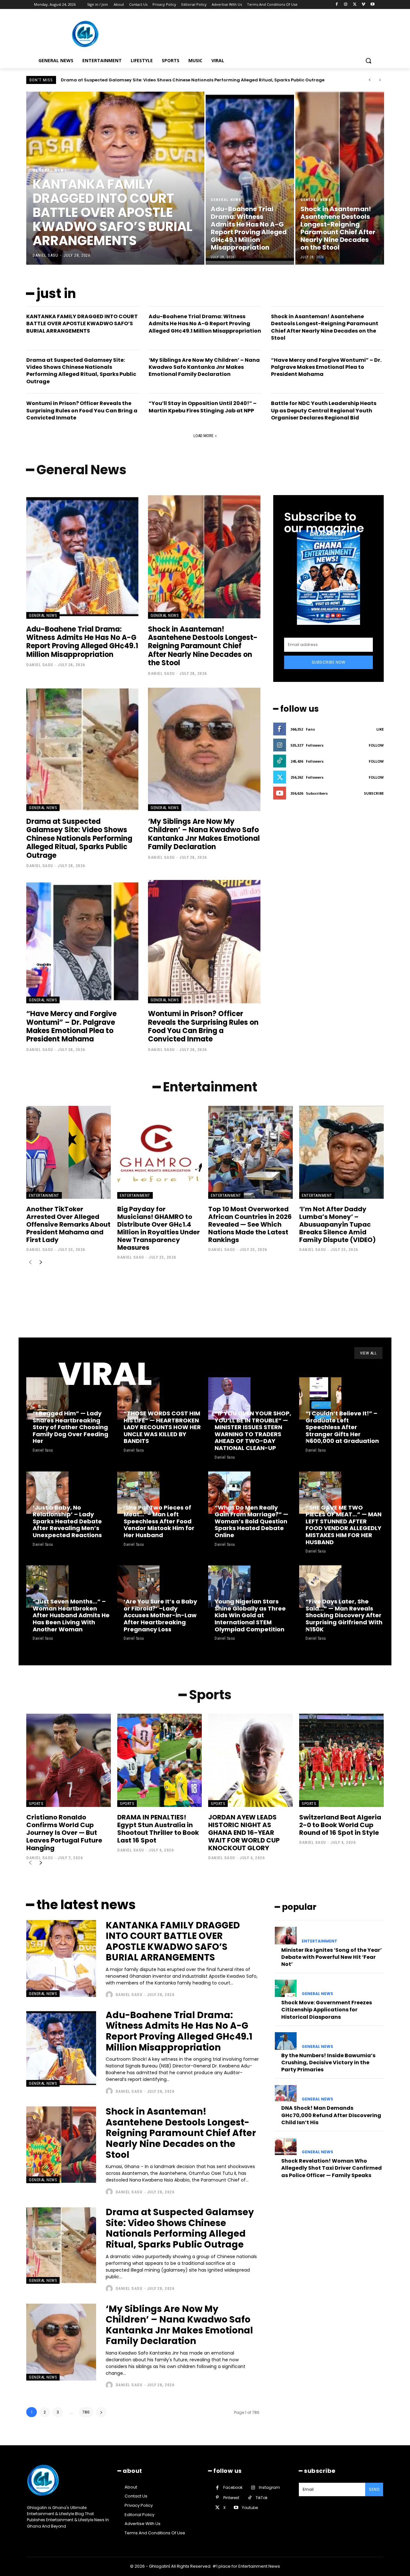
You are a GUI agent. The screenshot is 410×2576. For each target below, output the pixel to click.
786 (86, 2412)
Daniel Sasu (40, 665)
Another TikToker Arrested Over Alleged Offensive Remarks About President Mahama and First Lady (68, 1224)
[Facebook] (337, 5)
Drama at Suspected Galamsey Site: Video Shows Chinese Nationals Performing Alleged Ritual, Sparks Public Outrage (81, 371)
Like (380, 729)
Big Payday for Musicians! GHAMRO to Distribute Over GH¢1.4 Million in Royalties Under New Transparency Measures (159, 1228)
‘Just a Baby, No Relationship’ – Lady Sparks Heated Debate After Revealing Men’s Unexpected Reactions (67, 1521)
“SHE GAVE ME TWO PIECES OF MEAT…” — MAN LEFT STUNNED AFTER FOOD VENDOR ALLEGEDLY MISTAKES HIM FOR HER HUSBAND (344, 1525)
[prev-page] (30, 1263)
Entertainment (44, 1195)
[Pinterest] (217, 2498)
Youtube (250, 2508)
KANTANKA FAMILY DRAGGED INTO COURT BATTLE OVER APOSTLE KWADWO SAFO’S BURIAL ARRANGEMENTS (82, 324)
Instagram (269, 2487)
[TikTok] (250, 2498)
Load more (203, 436)
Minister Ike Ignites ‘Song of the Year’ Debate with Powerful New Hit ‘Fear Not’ (332, 1957)
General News (50, 170)
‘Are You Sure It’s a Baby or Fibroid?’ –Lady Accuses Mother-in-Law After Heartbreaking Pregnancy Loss (160, 1615)
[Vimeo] (363, 5)
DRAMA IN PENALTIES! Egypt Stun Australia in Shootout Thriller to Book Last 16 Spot (158, 1829)
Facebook (233, 2487)
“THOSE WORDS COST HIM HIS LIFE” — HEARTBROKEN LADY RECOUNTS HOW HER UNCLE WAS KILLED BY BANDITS (162, 1427)
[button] (368, 61)
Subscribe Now (329, 662)
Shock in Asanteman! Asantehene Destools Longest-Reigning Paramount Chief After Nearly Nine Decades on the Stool (325, 327)
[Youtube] (372, 5)
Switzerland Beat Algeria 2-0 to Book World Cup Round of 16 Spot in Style (340, 1825)
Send (374, 2489)
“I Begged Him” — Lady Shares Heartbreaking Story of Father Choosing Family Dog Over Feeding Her (70, 1427)
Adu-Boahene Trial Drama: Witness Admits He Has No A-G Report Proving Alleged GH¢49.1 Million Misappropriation (205, 324)
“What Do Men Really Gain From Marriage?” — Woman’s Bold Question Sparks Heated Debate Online (251, 1521)
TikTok (262, 2498)
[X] (355, 5)
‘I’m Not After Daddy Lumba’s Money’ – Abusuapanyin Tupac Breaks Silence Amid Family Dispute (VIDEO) (337, 1224)
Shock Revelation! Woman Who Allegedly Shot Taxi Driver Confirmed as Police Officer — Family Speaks (332, 2168)
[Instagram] (346, 5)
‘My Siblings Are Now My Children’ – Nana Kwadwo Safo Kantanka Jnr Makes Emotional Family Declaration (180, 80)
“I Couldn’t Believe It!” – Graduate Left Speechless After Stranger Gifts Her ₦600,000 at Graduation (342, 1427)
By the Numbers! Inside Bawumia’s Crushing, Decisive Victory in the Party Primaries (328, 2063)
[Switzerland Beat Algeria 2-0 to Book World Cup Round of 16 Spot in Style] (341, 1760)
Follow (376, 745)
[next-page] (41, 1263)
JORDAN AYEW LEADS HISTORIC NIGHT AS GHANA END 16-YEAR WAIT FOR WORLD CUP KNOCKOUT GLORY (244, 1833)
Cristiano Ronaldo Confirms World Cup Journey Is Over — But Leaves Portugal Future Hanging (64, 1833)
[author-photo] (110, 1995)
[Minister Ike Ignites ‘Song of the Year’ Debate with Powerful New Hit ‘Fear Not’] (286, 1935)
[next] (380, 80)
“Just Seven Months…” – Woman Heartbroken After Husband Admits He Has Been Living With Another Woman (71, 1615)
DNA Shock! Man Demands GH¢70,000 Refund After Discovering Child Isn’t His (331, 2115)
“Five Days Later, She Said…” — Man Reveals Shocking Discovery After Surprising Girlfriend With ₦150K (344, 1615)
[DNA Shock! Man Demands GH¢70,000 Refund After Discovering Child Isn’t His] (286, 2094)
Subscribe (374, 793)
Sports (36, 1804)
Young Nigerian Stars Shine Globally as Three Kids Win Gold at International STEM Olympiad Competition (250, 1615)
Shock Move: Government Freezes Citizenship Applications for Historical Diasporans (327, 2010)
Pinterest (231, 2498)
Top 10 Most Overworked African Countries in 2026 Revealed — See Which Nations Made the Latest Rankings (250, 1224)
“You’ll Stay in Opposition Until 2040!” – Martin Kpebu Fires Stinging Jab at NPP (203, 407)
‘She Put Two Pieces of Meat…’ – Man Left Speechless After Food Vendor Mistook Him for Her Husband (159, 1521)
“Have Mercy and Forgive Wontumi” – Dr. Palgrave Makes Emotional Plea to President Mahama (326, 367)
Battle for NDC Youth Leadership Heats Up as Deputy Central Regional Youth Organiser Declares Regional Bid (324, 410)
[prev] (369, 80)
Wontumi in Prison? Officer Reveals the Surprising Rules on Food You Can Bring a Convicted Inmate (82, 410)
